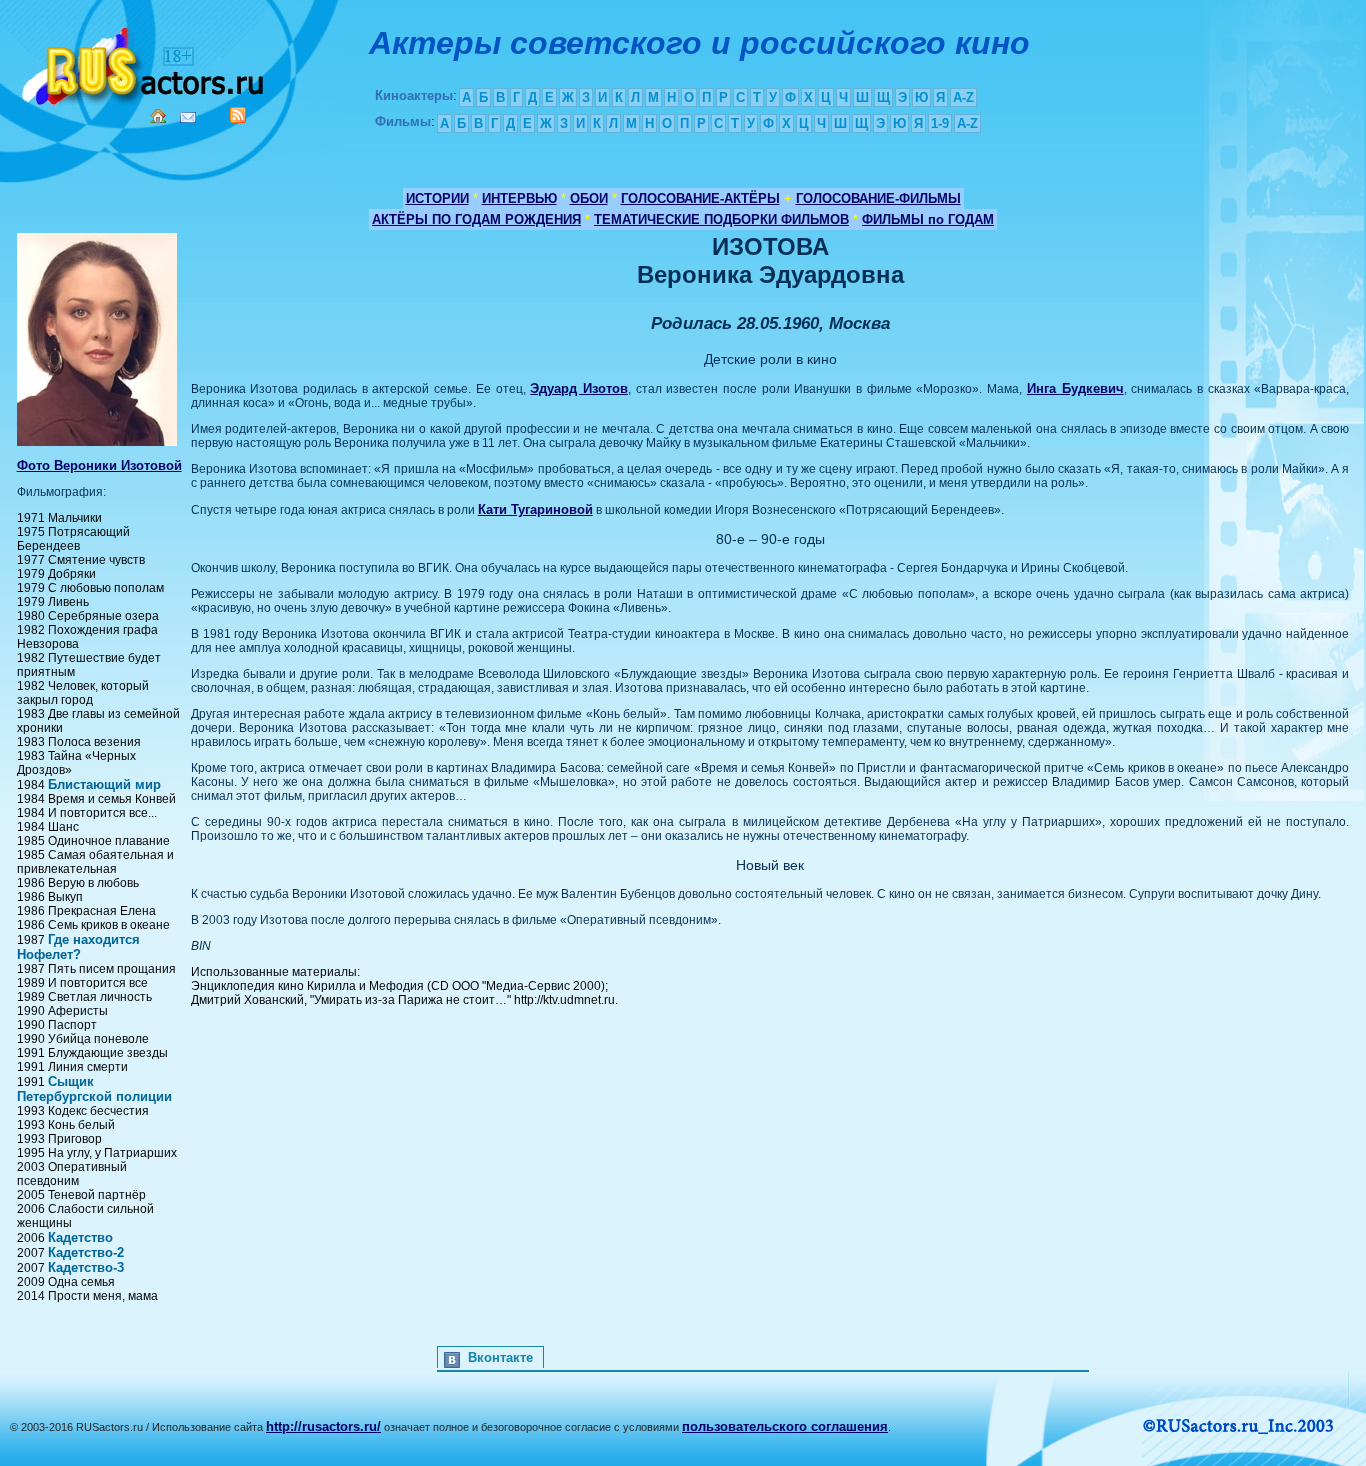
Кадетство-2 (86, 1252)
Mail (188, 117)
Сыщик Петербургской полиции (94, 1089)
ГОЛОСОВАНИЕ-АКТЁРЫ (700, 198)
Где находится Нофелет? (78, 947)
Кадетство (80, 1237)
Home (158, 116)
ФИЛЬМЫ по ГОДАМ (928, 219)
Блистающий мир (104, 784)
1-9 (940, 123)
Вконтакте (500, 1357)
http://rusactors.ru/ (323, 1426)
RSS (238, 115)
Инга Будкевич (1075, 388)
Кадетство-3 (86, 1267)
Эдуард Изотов (579, 388)
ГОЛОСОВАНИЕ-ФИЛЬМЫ (878, 198)
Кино (145, 62)
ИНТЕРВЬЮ (519, 198)
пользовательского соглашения (785, 1426)
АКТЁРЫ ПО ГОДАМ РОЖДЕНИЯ (476, 219)
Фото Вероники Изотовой (99, 465)
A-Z (963, 97)
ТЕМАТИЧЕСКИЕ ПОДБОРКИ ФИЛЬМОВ (721, 219)
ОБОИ (589, 198)
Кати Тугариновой (535, 509)
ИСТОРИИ (437, 198)
